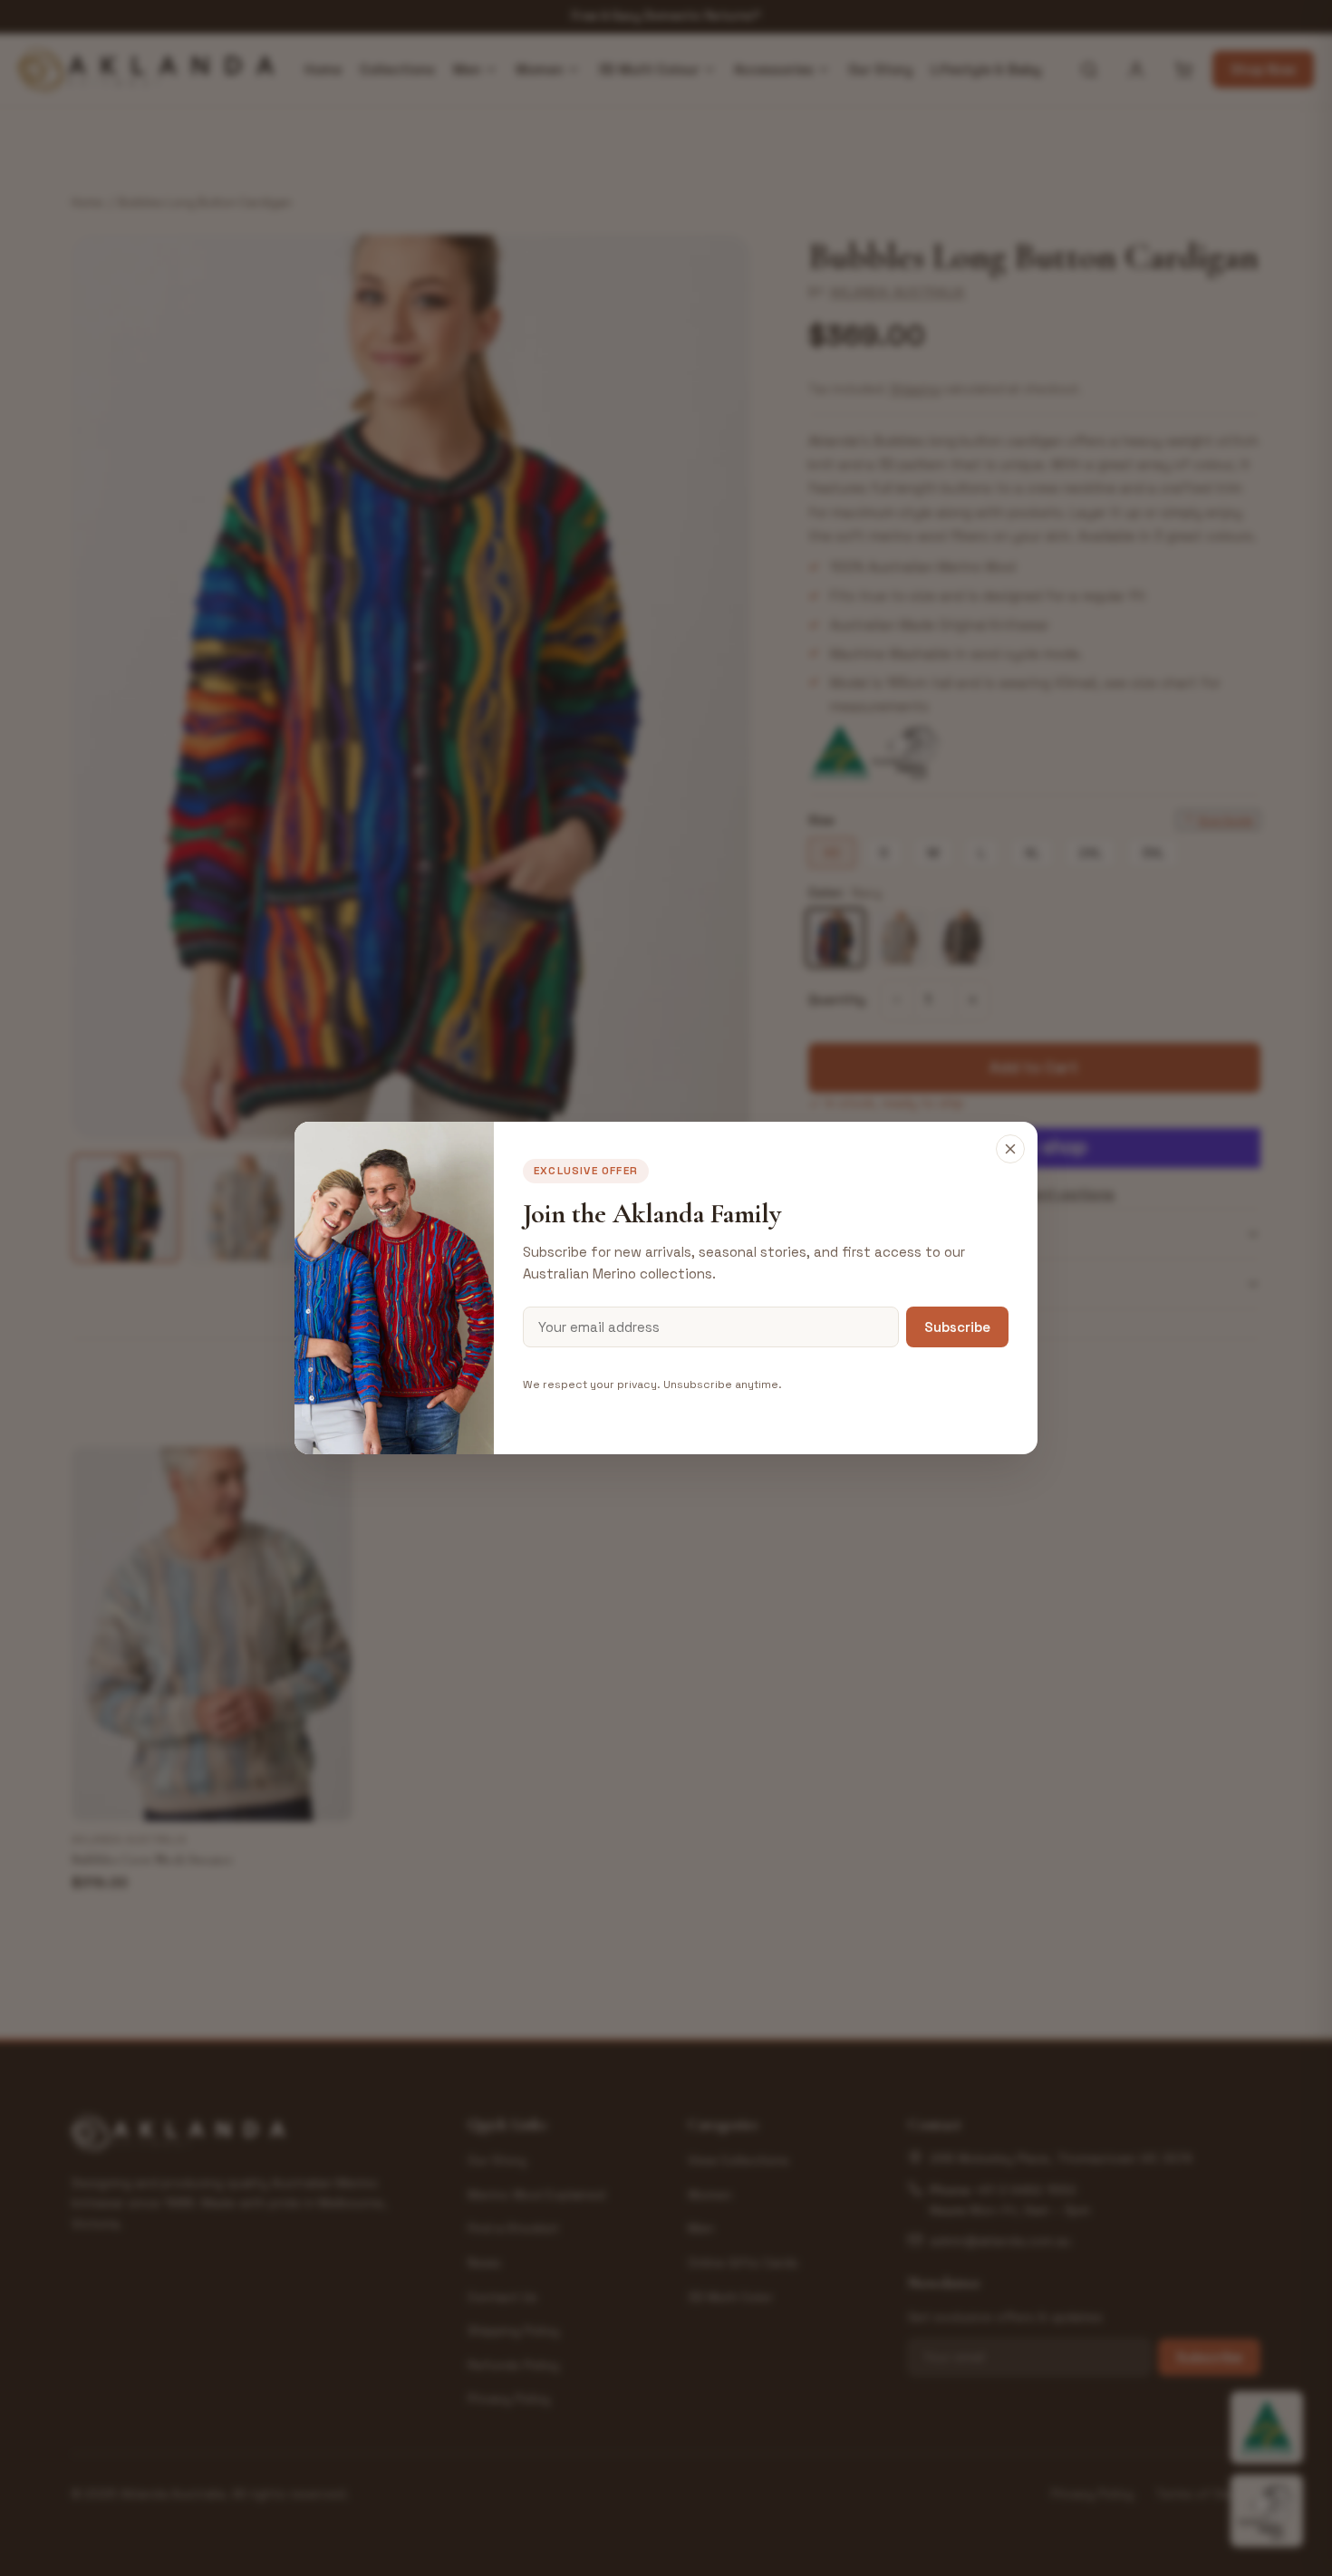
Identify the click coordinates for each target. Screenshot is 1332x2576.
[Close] (1010, 1149)
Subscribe (957, 1327)
